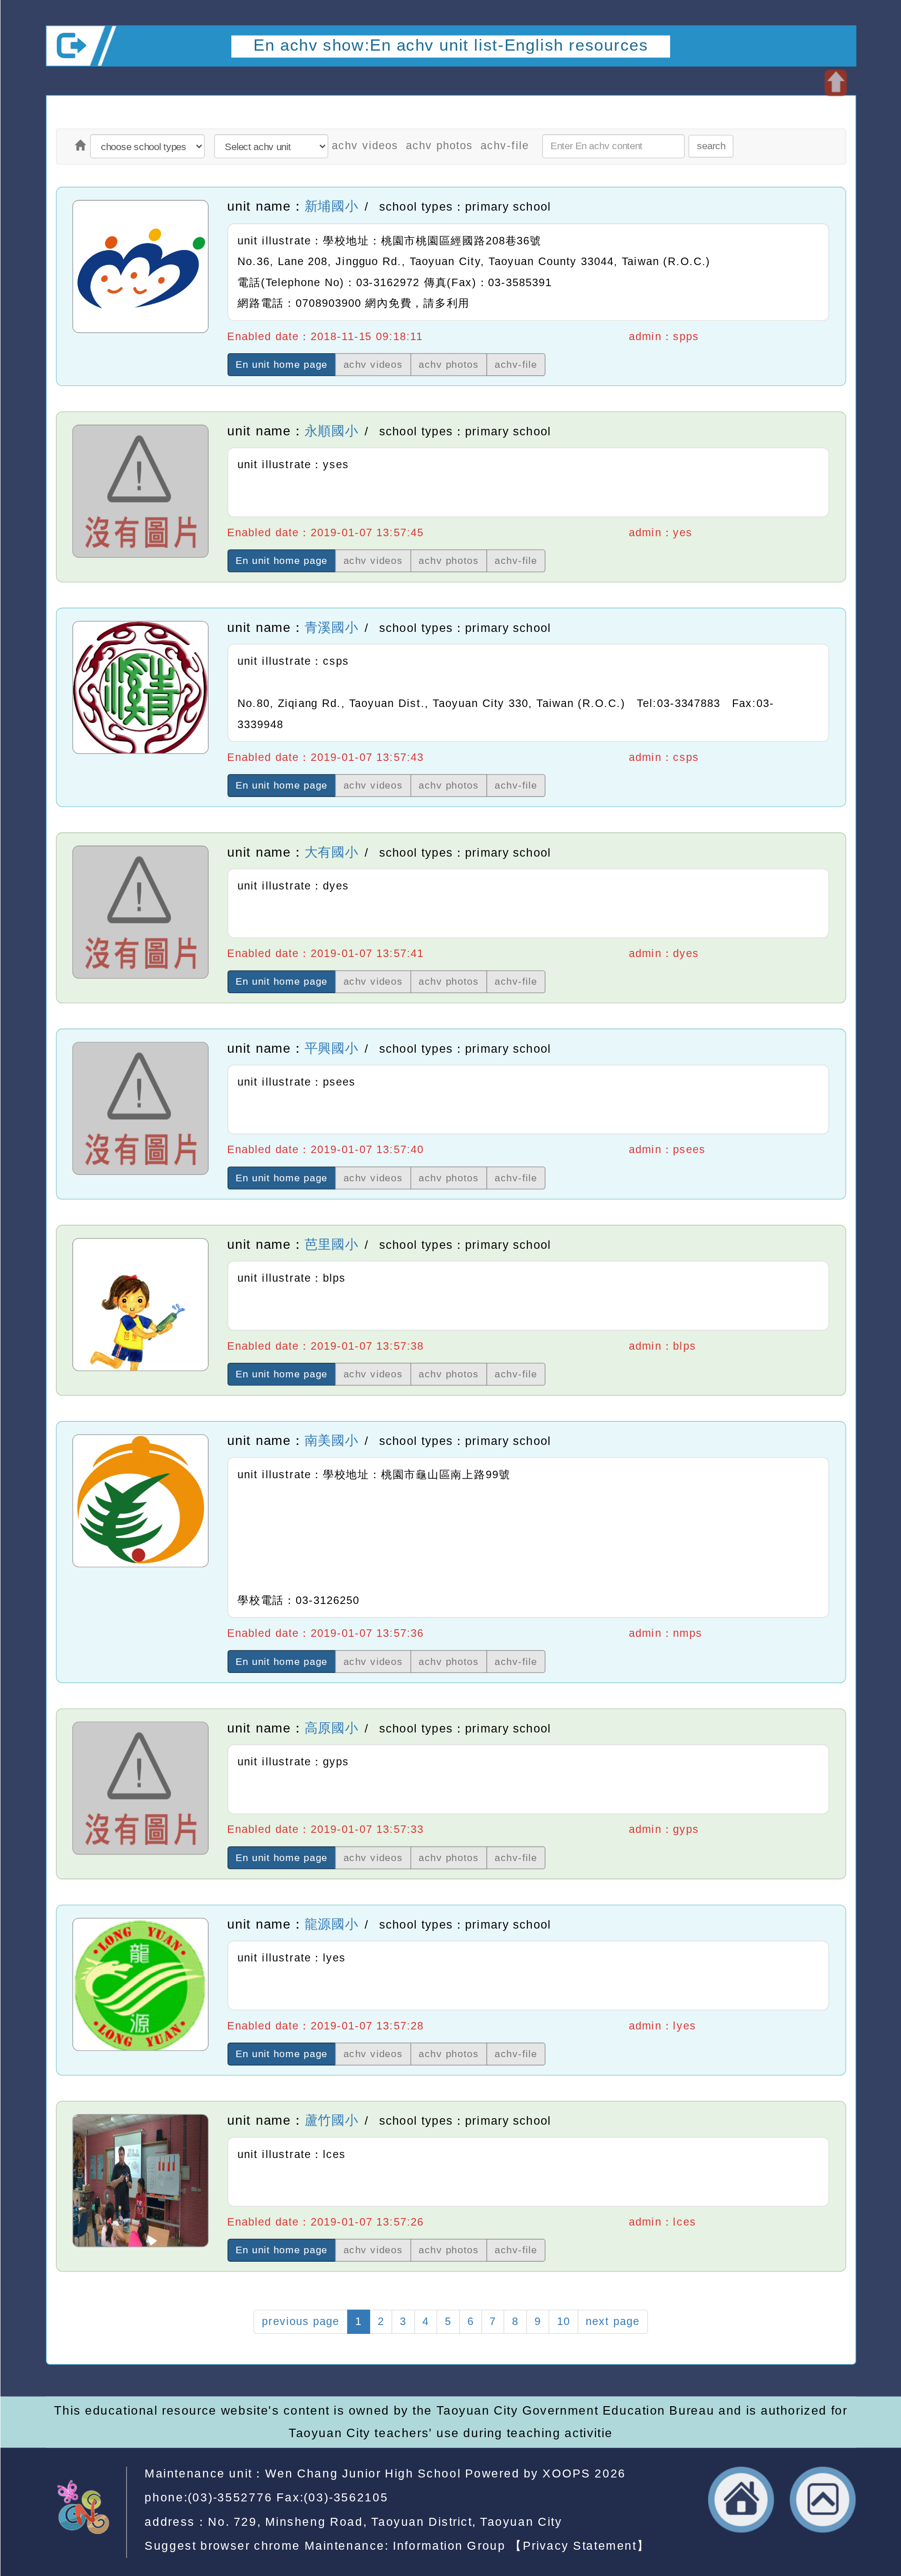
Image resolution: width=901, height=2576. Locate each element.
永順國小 (331, 431)
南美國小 (331, 1441)
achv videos (365, 146)
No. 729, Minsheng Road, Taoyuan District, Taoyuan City (385, 2522)
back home (741, 2500)
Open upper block (835, 83)
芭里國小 (331, 1244)
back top (823, 2500)
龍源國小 (331, 1924)
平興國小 (331, 1048)
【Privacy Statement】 (580, 2546)
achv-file (505, 146)
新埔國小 (331, 206)
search (711, 146)
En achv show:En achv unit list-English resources (451, 45)
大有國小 (331, 852)
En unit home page (282, 364)
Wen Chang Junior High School (363, 2473)
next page (613, 2321)
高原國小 (331, 1728)
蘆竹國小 (331, 2120)
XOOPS (566, 2473)
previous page (300, 2321)
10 (563, 2321)
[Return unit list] (80, 147)
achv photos (439, 146)
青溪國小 (331, 627)
